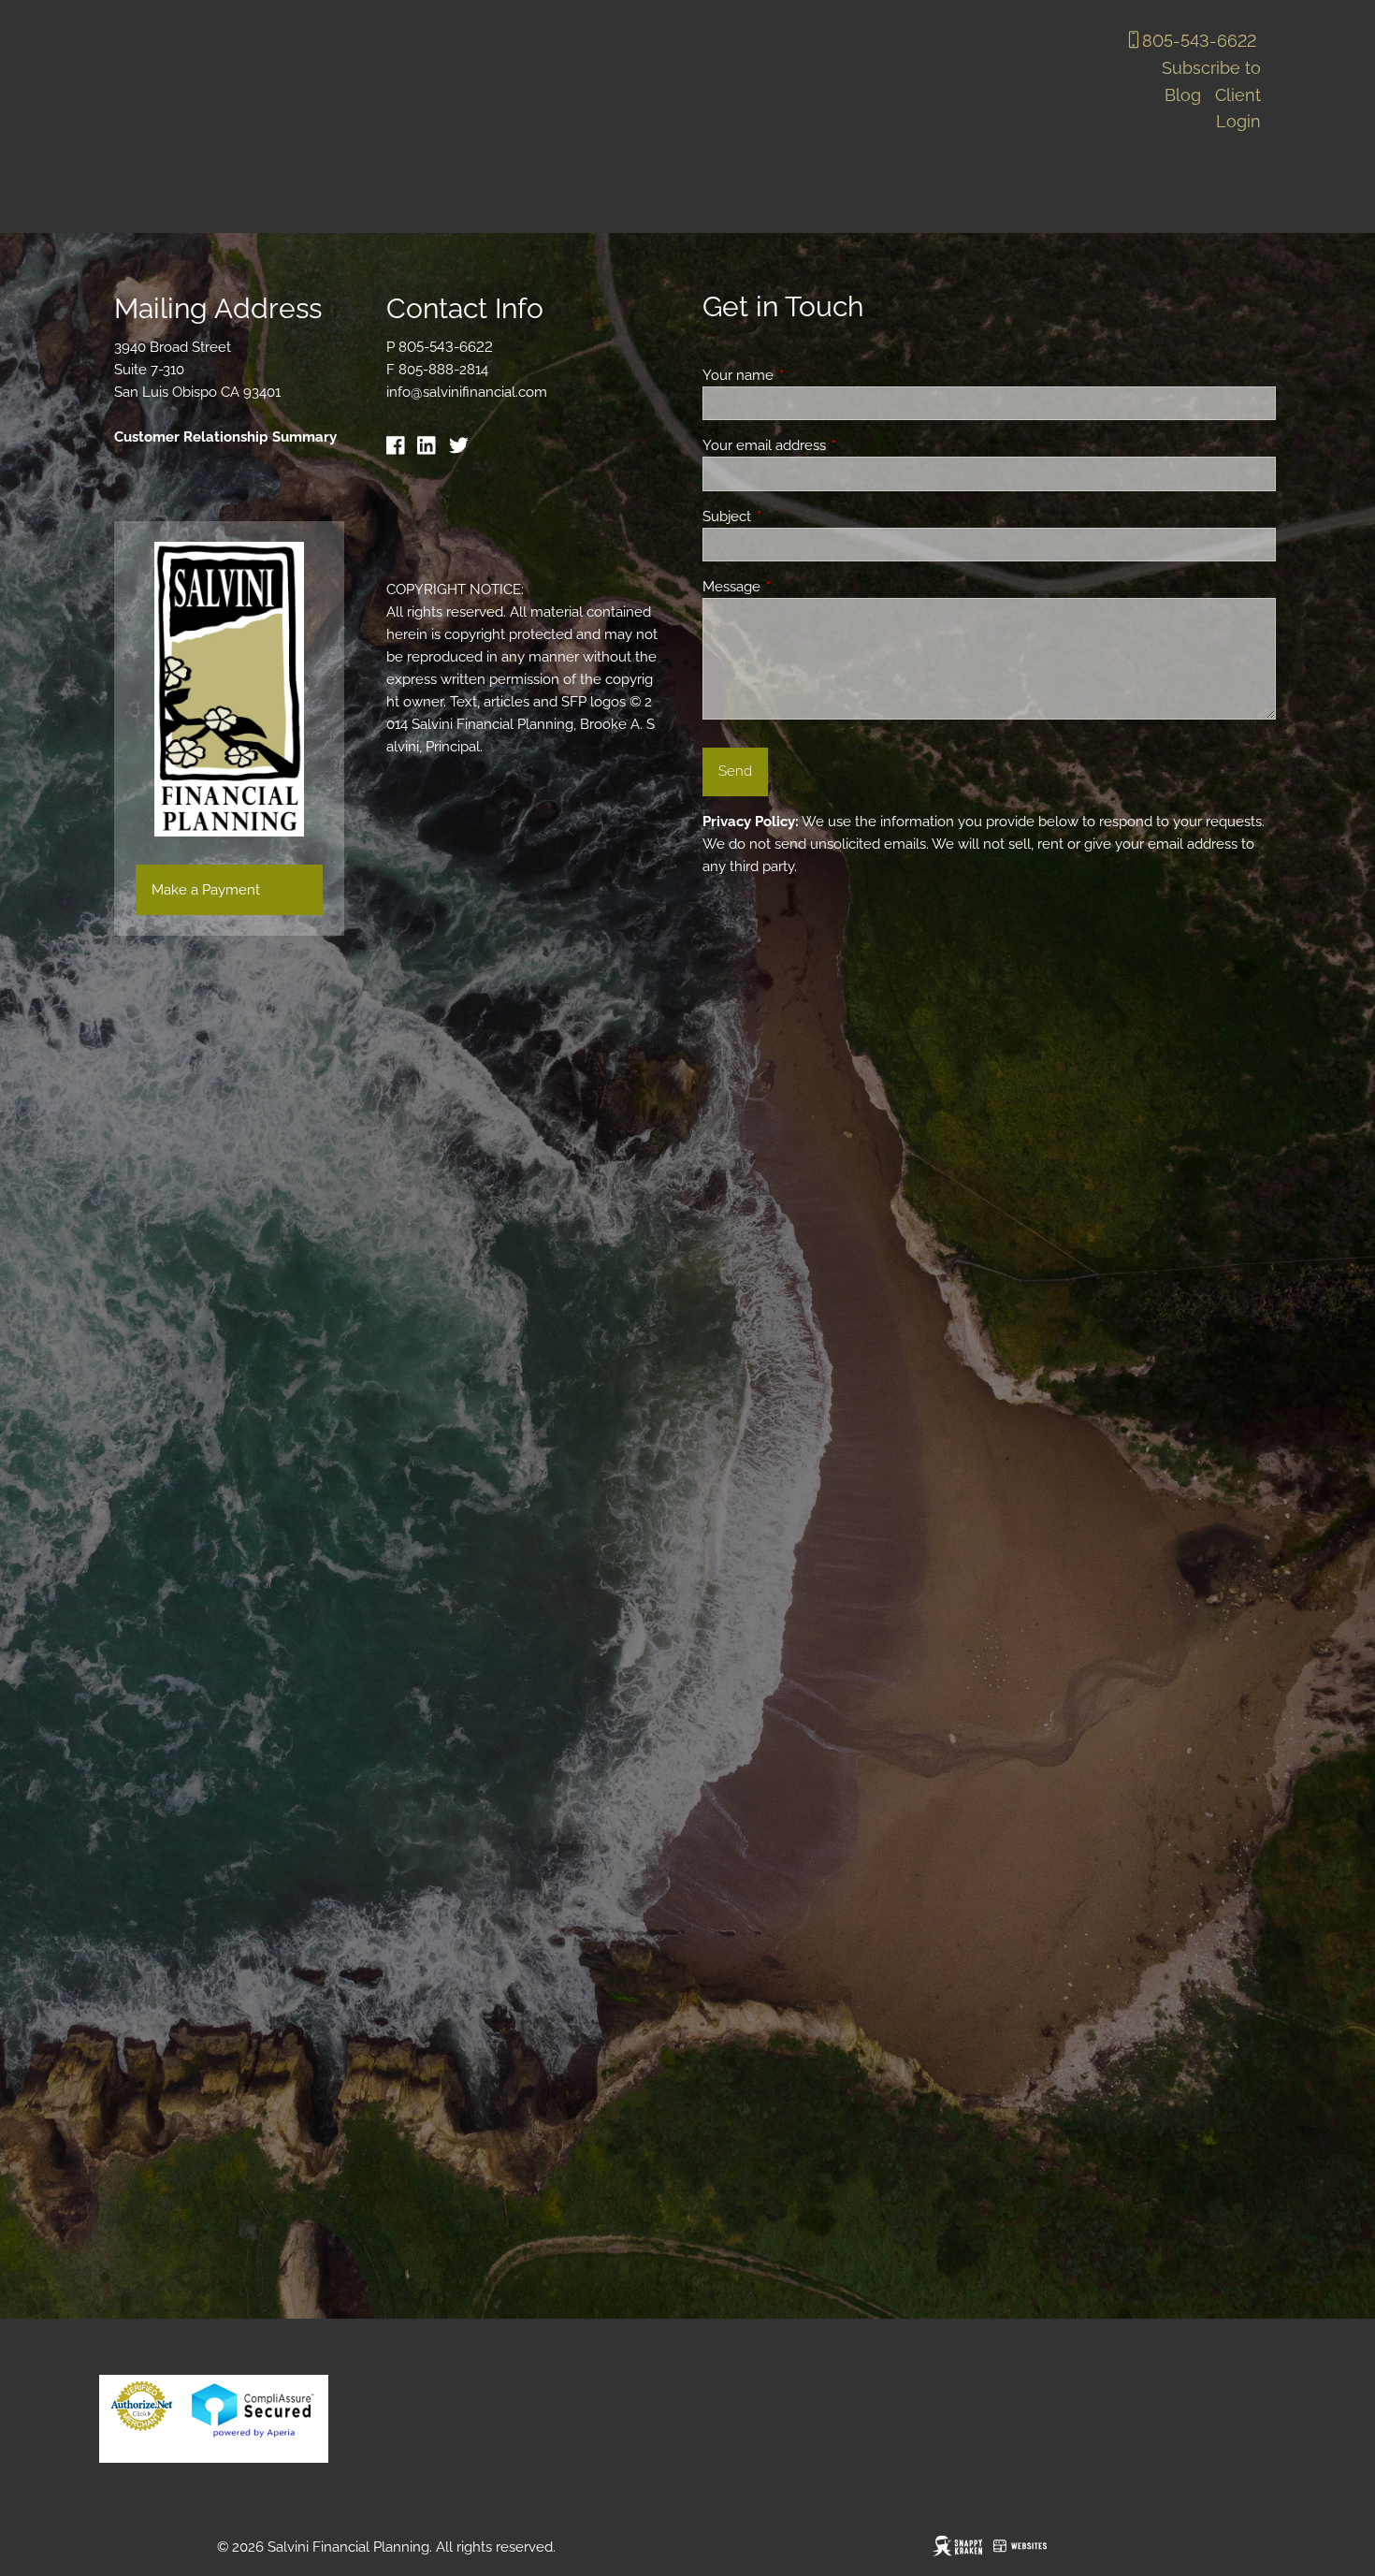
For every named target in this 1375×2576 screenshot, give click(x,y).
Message (799, 587)
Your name (806, 375)
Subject (795, 517)
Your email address (832, 445)
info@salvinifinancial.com (467, 392)
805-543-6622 (1199, 41)
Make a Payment (206, 890)
